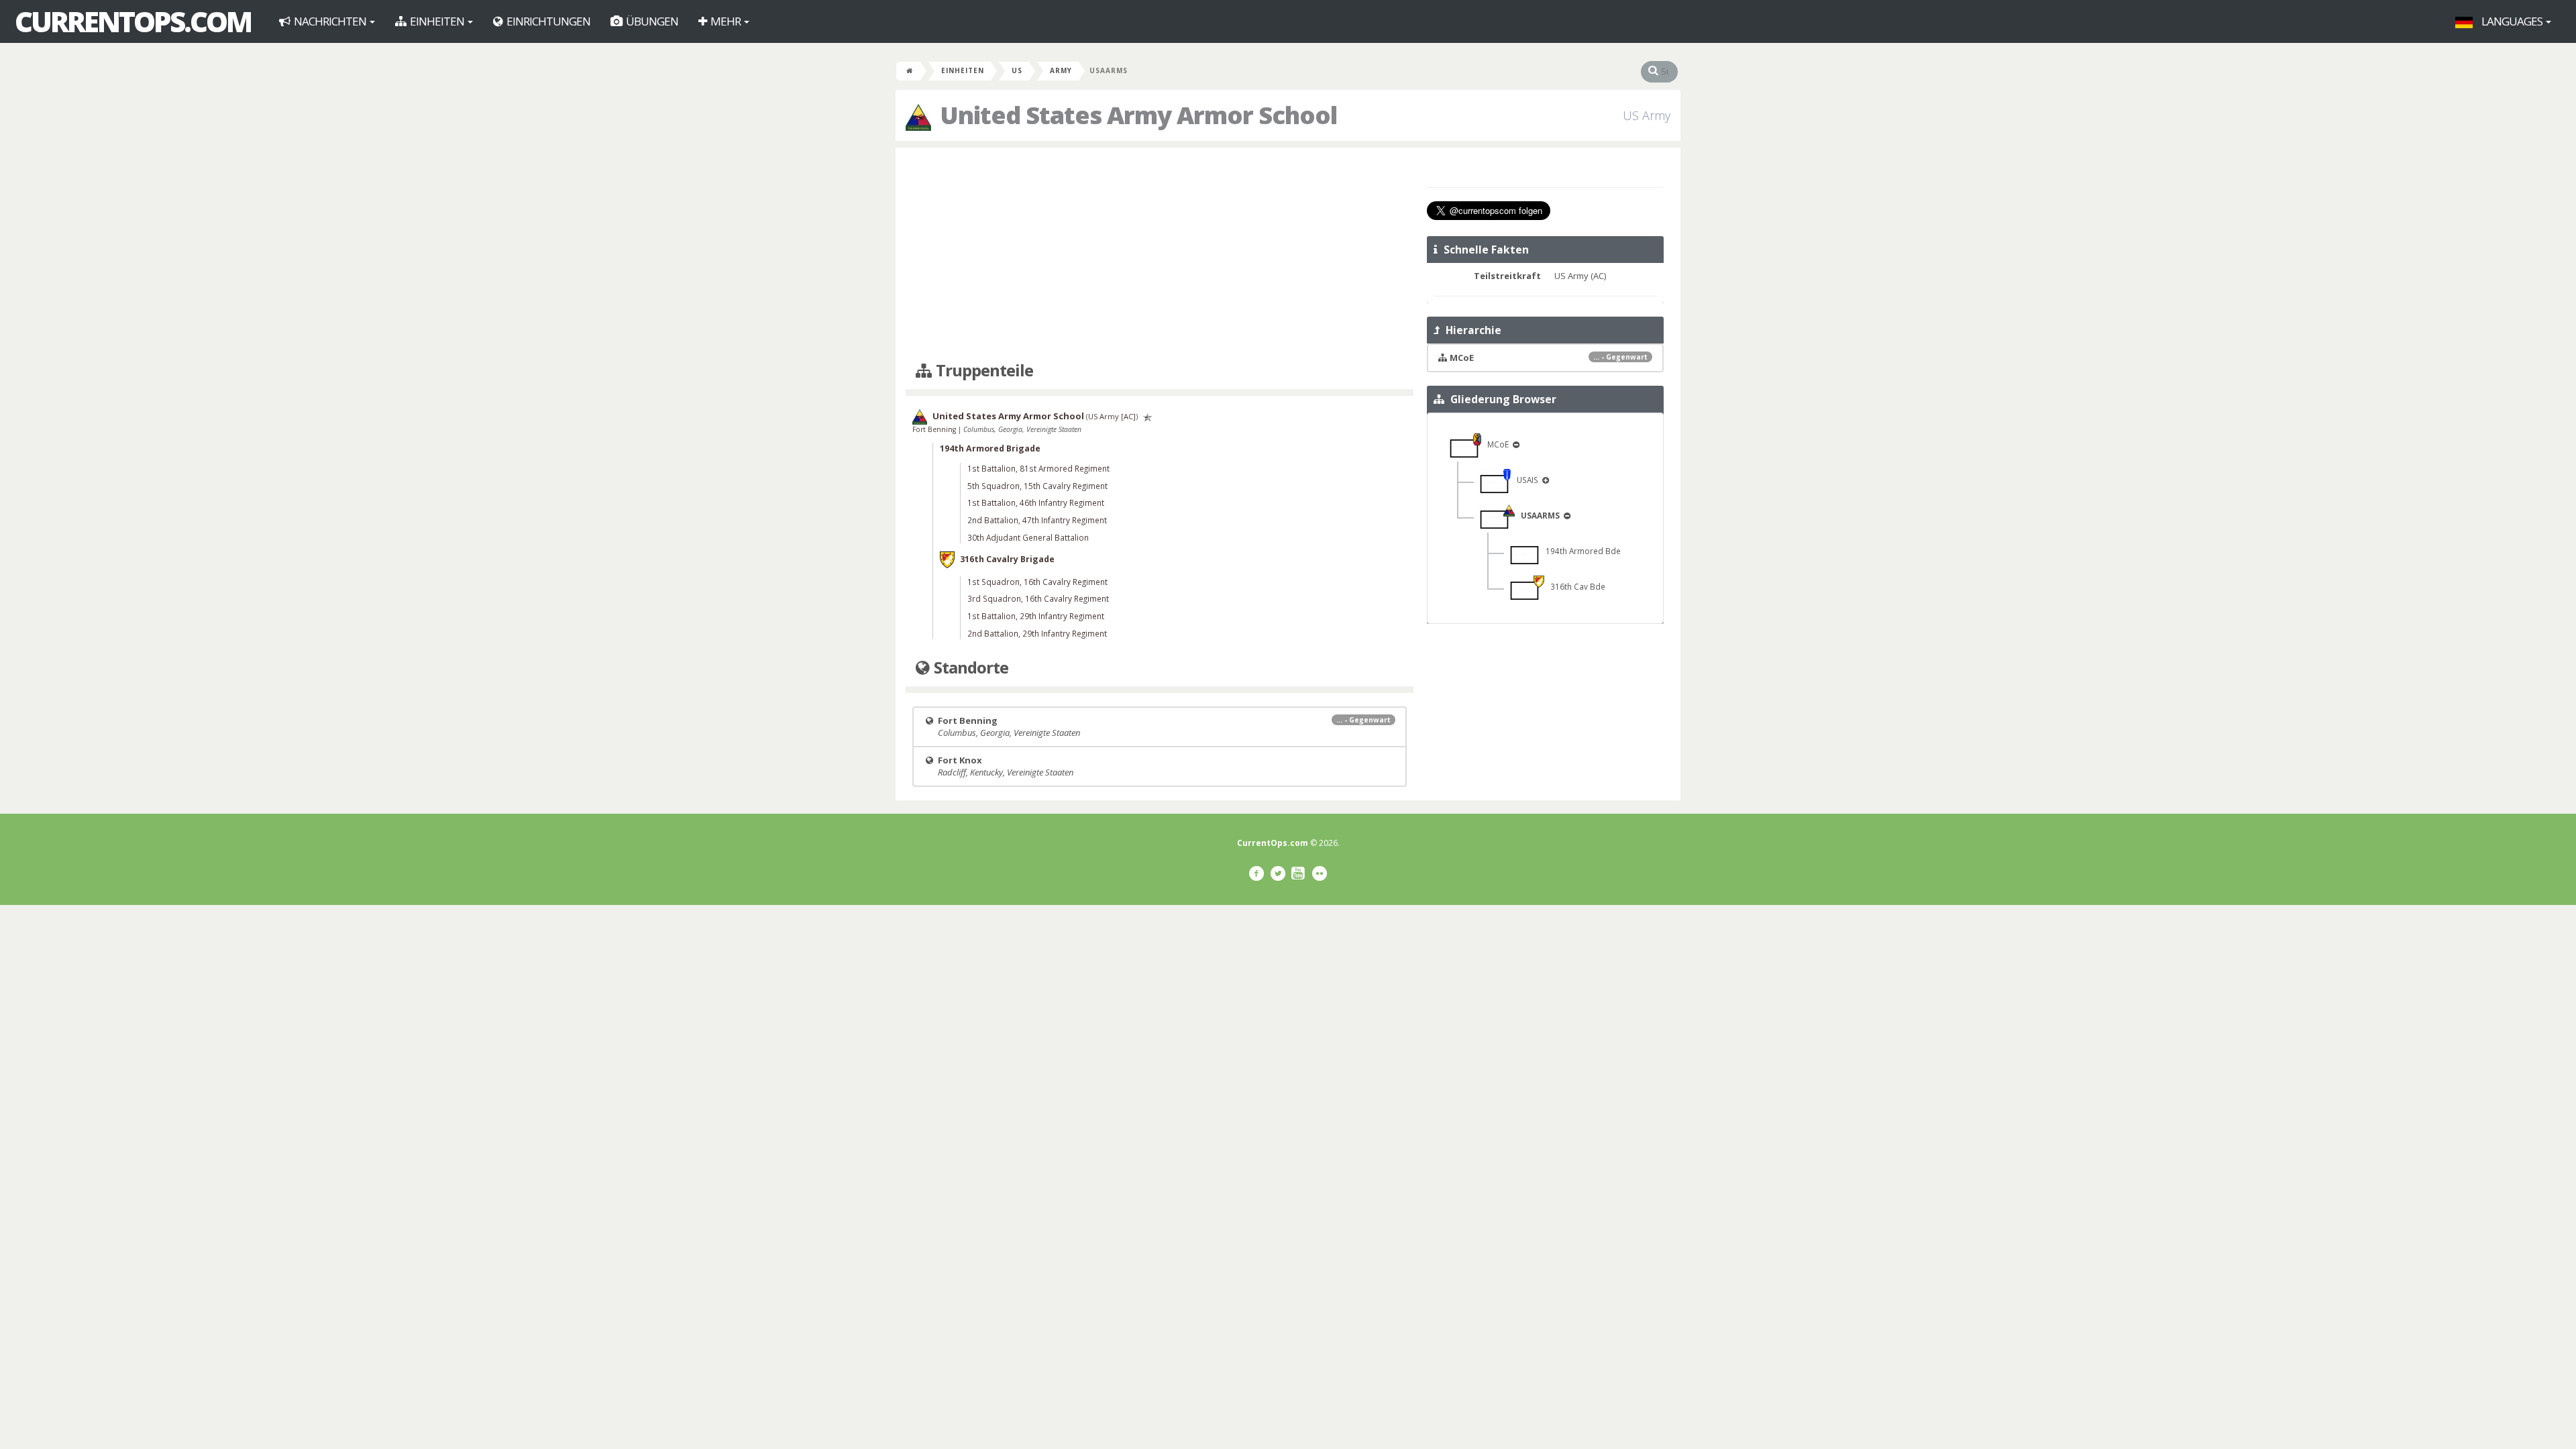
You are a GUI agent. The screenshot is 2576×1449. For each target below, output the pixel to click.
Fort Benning (935, 429)
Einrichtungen (547, 21)
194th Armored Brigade (990, 448)
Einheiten (437, 21)
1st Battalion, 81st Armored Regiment (1038, 468)
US (1017, 70)
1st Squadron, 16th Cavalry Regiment (1037, 582)
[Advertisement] (1160, 255)
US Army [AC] (1112, 416)
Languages (2512, 21)
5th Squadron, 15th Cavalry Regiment (1037, 486)
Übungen (651, 21)
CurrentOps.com (133, 21)
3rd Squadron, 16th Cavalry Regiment (1038, 598)
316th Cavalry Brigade (1007, 558)
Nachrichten (330, 21)
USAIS (1525, 480)
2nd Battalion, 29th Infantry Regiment (1037, 633)
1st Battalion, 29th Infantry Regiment (1036, 616)
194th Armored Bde (1580, 551)
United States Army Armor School (1008, 416)
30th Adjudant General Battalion (1028, 537)
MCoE (1496, 444)
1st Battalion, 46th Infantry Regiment (1036, 502)
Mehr (726, 21)
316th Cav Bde (1575, 586)
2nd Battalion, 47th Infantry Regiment (1037, 520)
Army (1061, 70)
